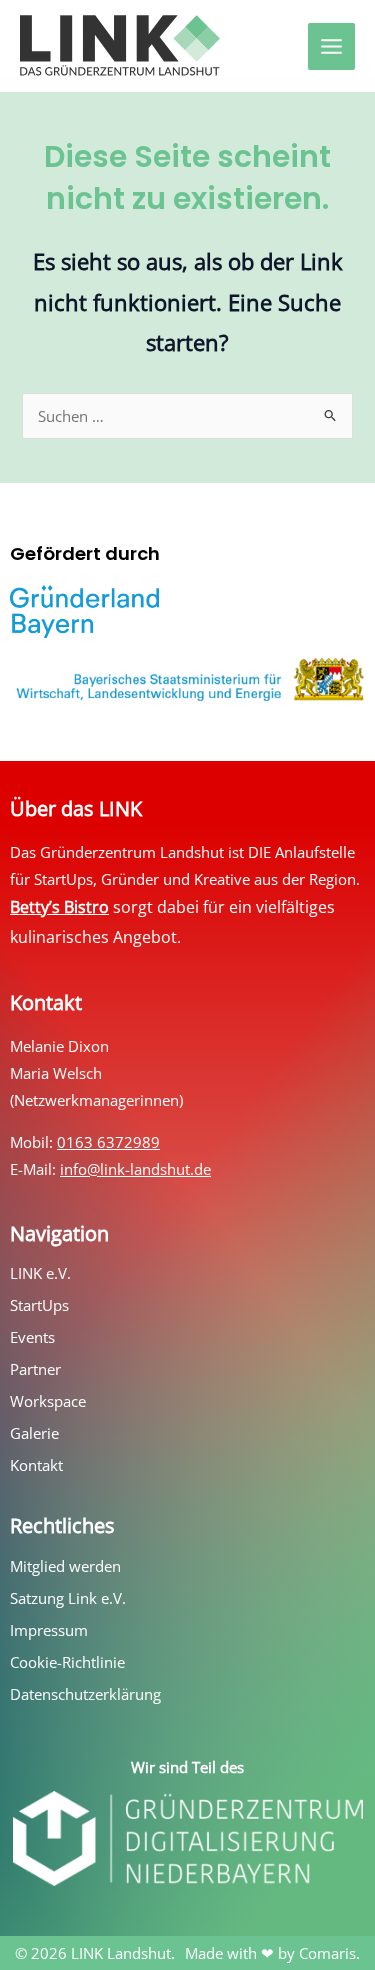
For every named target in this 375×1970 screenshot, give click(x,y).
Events (32, 1337)
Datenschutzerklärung (85, 1694)
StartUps (39, 1305)
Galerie (34, 1433)
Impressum (49, 1630)
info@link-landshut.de (135, 1169)
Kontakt (36, 1465)
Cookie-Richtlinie (67, 1662)
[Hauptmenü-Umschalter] (331, 46)
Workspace (48, 1401)
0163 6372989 (108, 1142)
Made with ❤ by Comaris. (272, 1953)
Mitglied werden (65, 1566)
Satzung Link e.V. (68, 1598)
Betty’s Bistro (59, 907)
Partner (35, 1369)
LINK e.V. (40, 1273)
